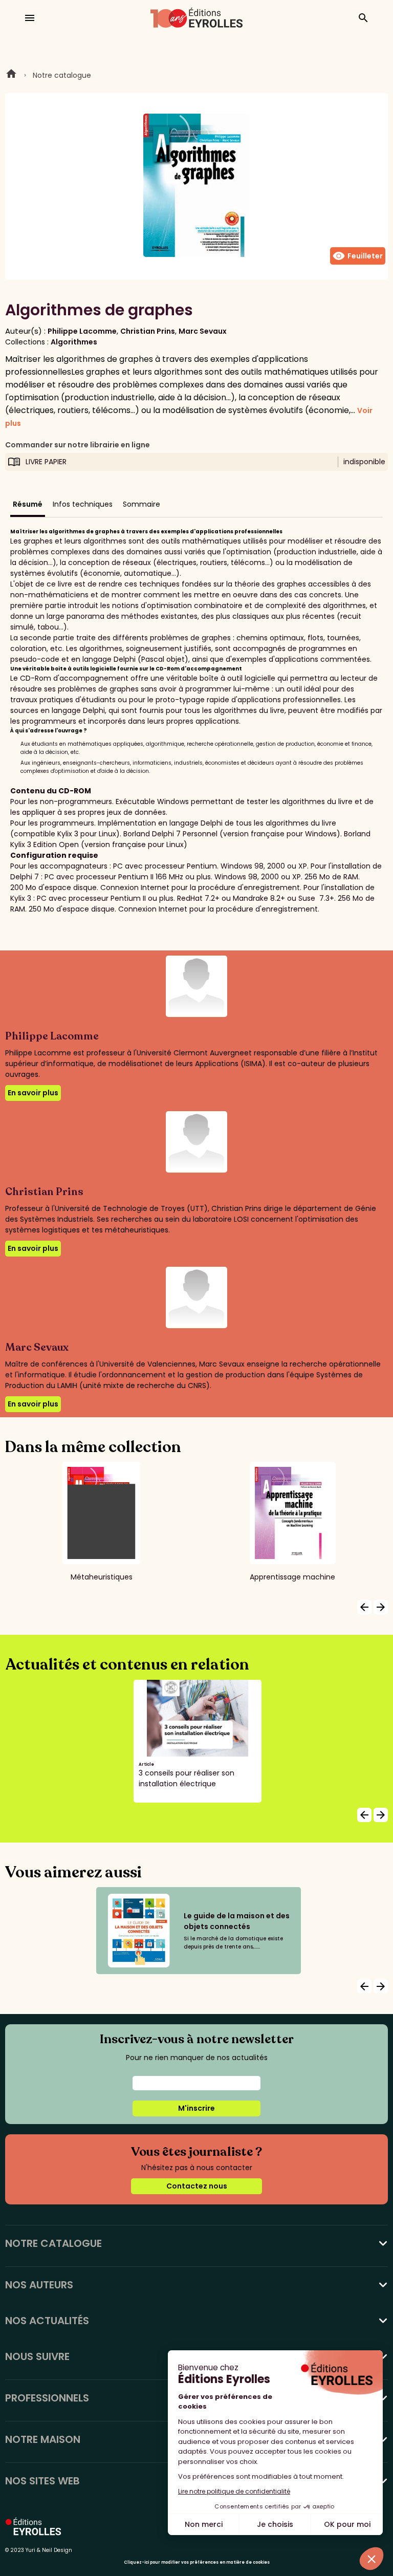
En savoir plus (33, 1093)
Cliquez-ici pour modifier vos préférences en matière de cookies (197, 2562)
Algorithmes (74, 342)
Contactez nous (197, 2186)
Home (11, 75)
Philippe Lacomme (82, 331)
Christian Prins (148, 331)
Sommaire (141, 504)
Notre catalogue (62, 75)
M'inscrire (196, 2108)
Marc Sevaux (203, 331)
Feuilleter (358, 256)
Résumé (28, 504)
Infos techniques (83, 504)
